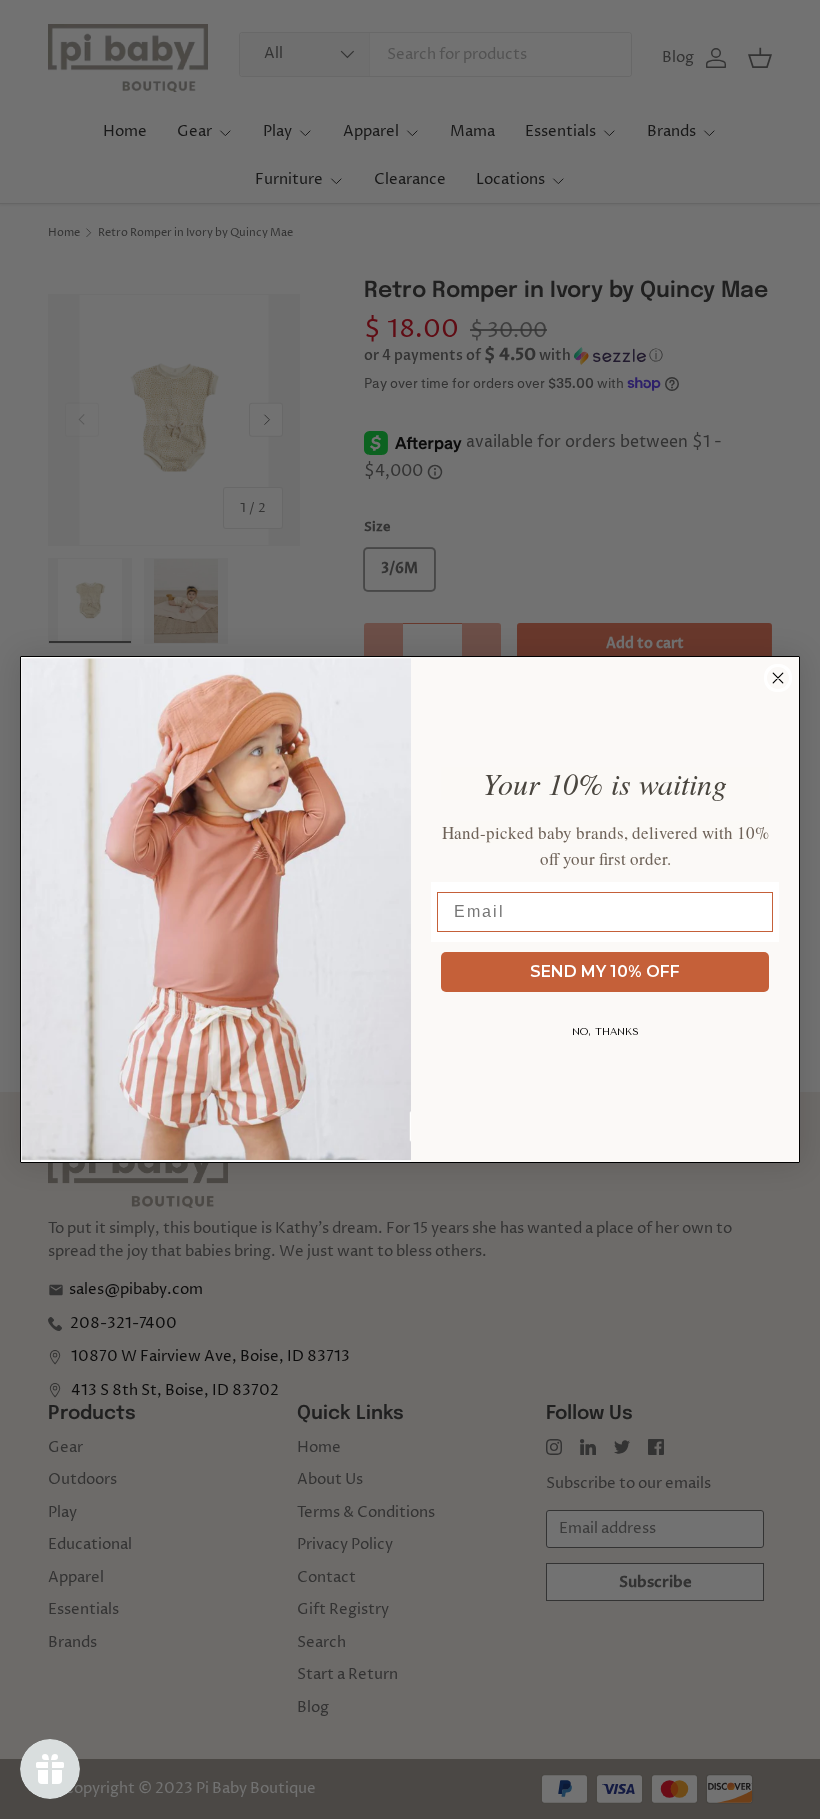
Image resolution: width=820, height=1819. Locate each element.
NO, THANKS (605, 1032)
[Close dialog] (778, 678)
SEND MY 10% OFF (605, 971)
